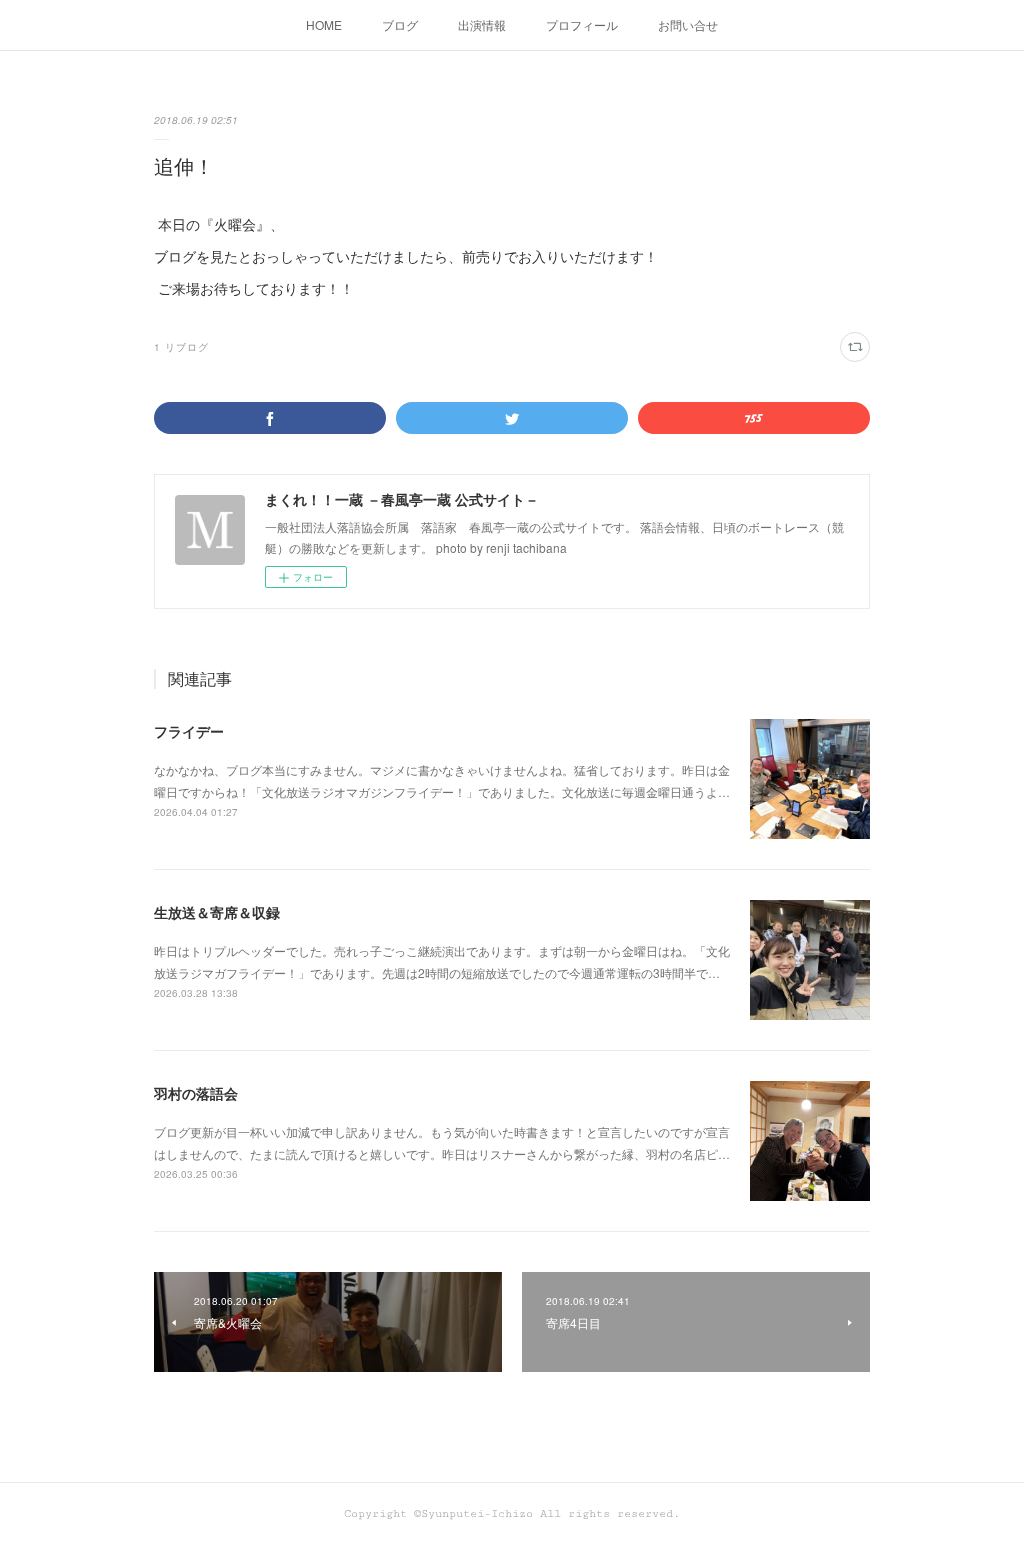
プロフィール (582, 24)
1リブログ (181, 347)
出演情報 (482, 24)
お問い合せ (688, 24)
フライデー (189, 731)
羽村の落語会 (196, 1093)
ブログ (400, 24)
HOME (324, 24)
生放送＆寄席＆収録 (217, 912)
